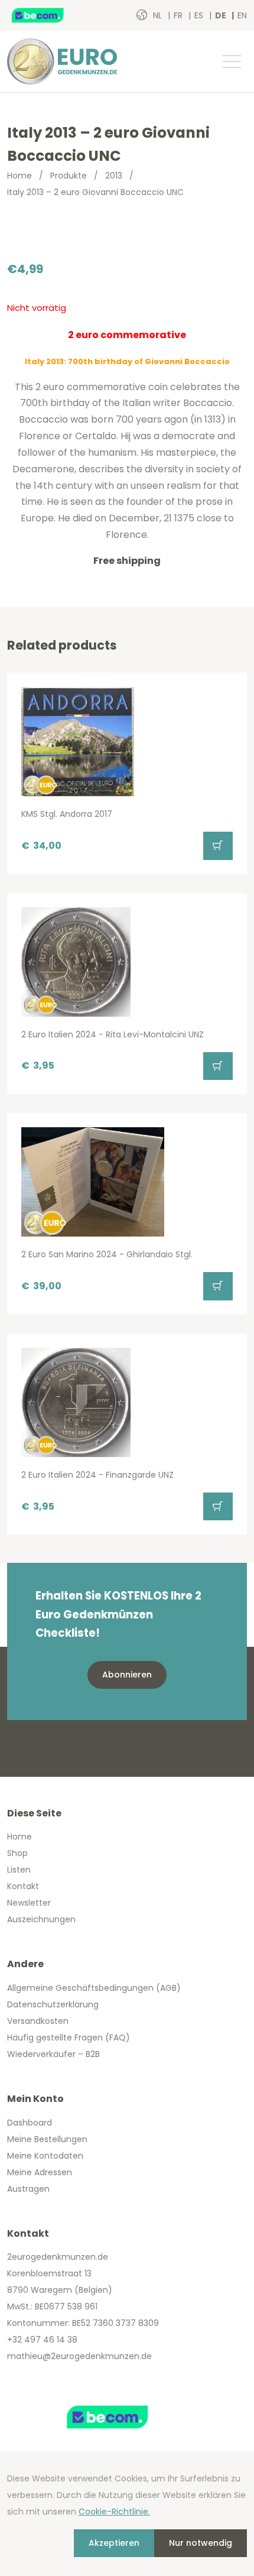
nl (159, 15)
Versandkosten (38, 2021)
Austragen (28, 2189)
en (242, 15)
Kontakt (23, 1886)
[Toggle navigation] (231, 61)
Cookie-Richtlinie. (114, 2512)
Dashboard (30, 2123)
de (222, 15)
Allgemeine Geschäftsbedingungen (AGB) (94, 1988)
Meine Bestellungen (47, 2139)
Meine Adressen (40, 2172)
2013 (114, 176)
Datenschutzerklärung (53, 2004)
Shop (17, 1853)
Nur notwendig (201, 2543)
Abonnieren (127, 1675)
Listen (19, 1870)
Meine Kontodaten (45, 2156)
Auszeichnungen (41, 1919)
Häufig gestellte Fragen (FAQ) (69, 2038)
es (200, 15)
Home (19, 176)
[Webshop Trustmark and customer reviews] (50, 15)
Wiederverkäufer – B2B (53, 2054)
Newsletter (29, 1903)
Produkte (69, 176)
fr (179, 15)
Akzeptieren (114, 2543)
